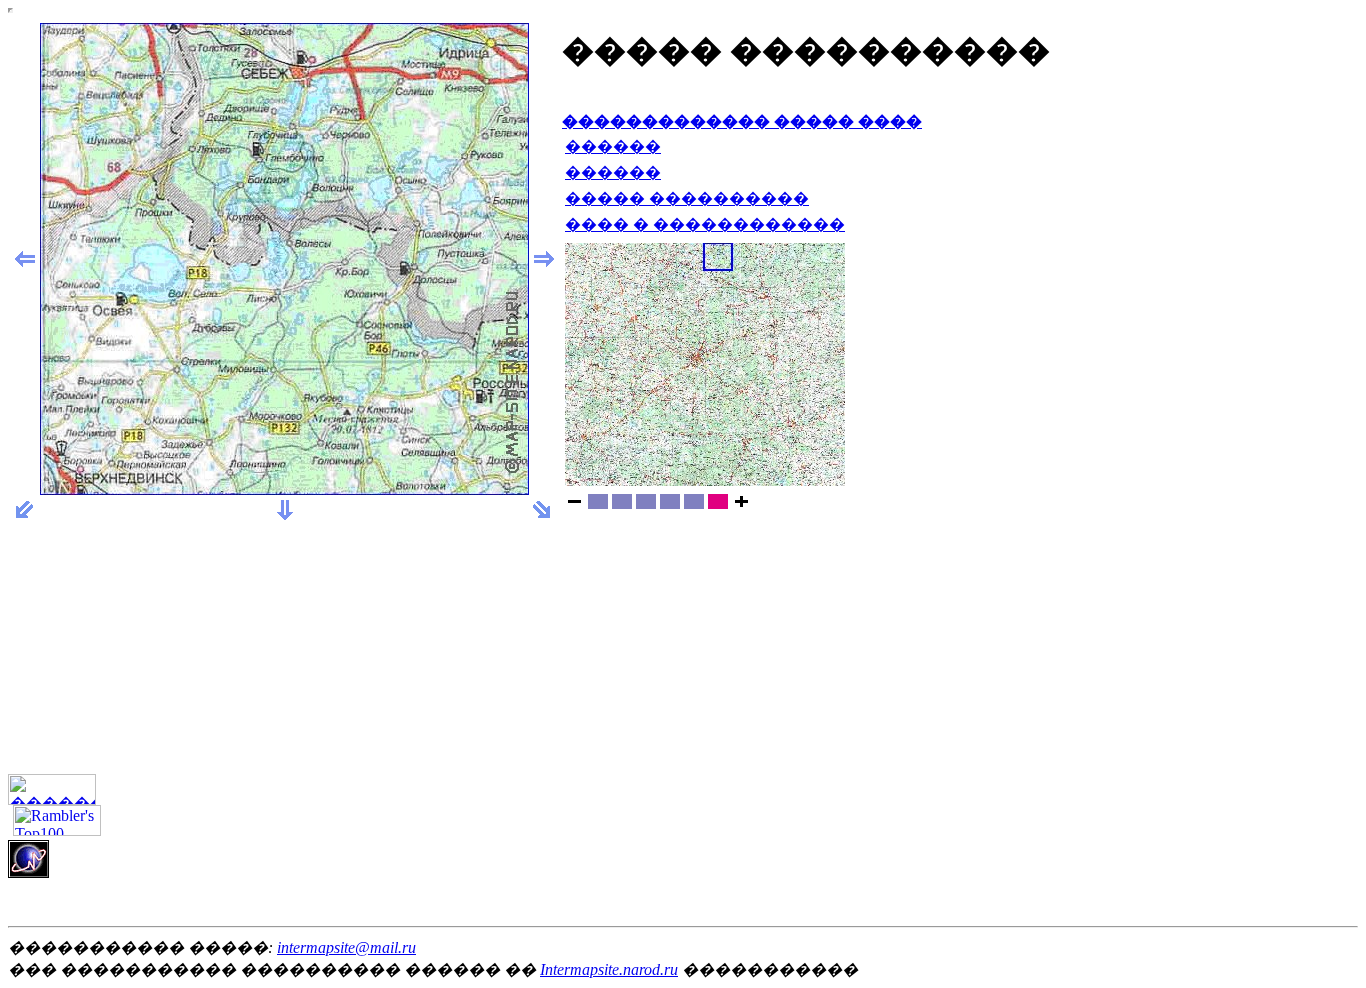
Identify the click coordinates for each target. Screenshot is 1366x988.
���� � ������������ (705, 224)
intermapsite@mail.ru (346, 947)
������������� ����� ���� (742, 121)
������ (613, 146)
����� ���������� (687, 198)
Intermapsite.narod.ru (609, 969)
